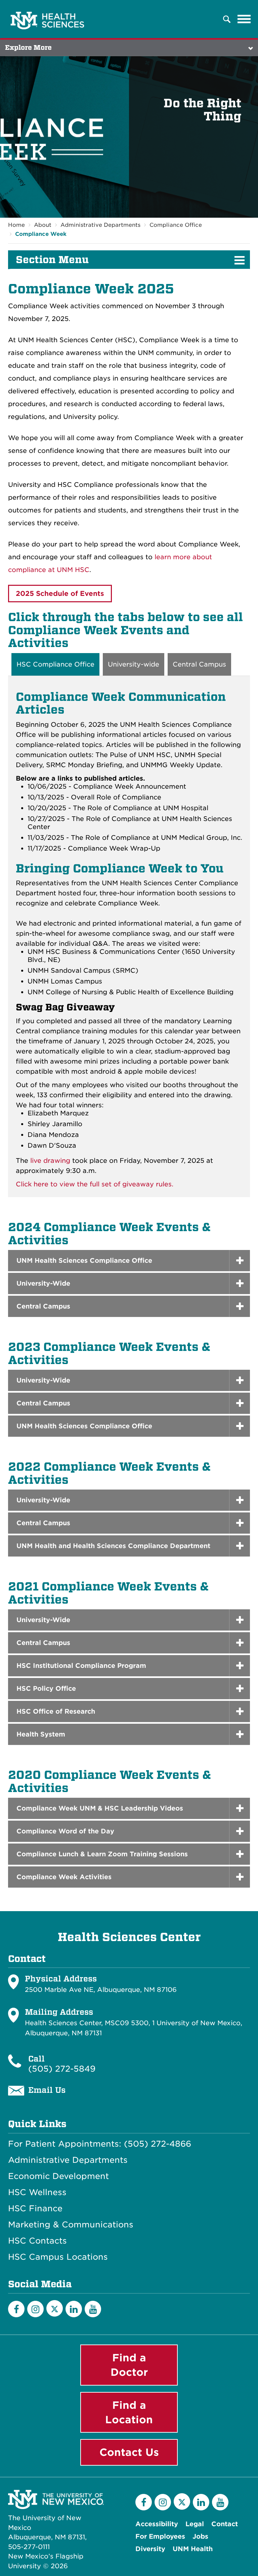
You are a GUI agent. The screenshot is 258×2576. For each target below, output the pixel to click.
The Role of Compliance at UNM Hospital (141, 808)
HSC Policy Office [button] (46, 1689)
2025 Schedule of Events (60, 594)
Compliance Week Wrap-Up (114, 848)
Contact (225, 2524)
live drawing (50, 1161)
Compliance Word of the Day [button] (65, 1831)
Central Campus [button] (43, 1306)
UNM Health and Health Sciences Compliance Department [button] (113, 1546)
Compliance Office (176, 225)
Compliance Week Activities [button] (64, 1877)
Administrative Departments (100, 225)
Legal (195, 2524)
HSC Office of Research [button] (56, 1711)
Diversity (150, 2549)
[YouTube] (93, 2309)
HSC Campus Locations (58, 2257)
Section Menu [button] (52, 260)
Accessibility (157, 2524)
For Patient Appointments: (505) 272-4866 (100, 2144)
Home (16, 225)
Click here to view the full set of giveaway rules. (95, 1184)
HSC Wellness (37, 2192)
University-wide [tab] (134, 664)
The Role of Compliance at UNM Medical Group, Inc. (157, 838)
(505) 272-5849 (62, 2069)
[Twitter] (55, 2308)
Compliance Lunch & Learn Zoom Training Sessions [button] (102, 1854)
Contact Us (129, 2452)
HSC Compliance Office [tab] (55, 664)
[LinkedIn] (74, 2309)
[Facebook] (16, 2309)
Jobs (200, 2536)
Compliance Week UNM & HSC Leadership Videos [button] (100, 1808)
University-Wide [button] (43, 1283)
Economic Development (58, 2176)
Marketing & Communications (71, 2225)
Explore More (28, 48)
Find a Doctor (129, 2365)
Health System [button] (41, 1734)
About (43, 225)
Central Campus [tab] (199, 664)
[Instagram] (35, 2309)
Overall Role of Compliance (116, 797)
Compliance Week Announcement (130, 786)
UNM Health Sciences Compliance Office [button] (84, 1261)
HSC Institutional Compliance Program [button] (81, 1666)
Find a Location (129, 2412)
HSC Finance (35, 2209)
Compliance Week (41, 234)
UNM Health (193, 2549)
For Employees (160, 2536)
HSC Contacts (37, 2241)
